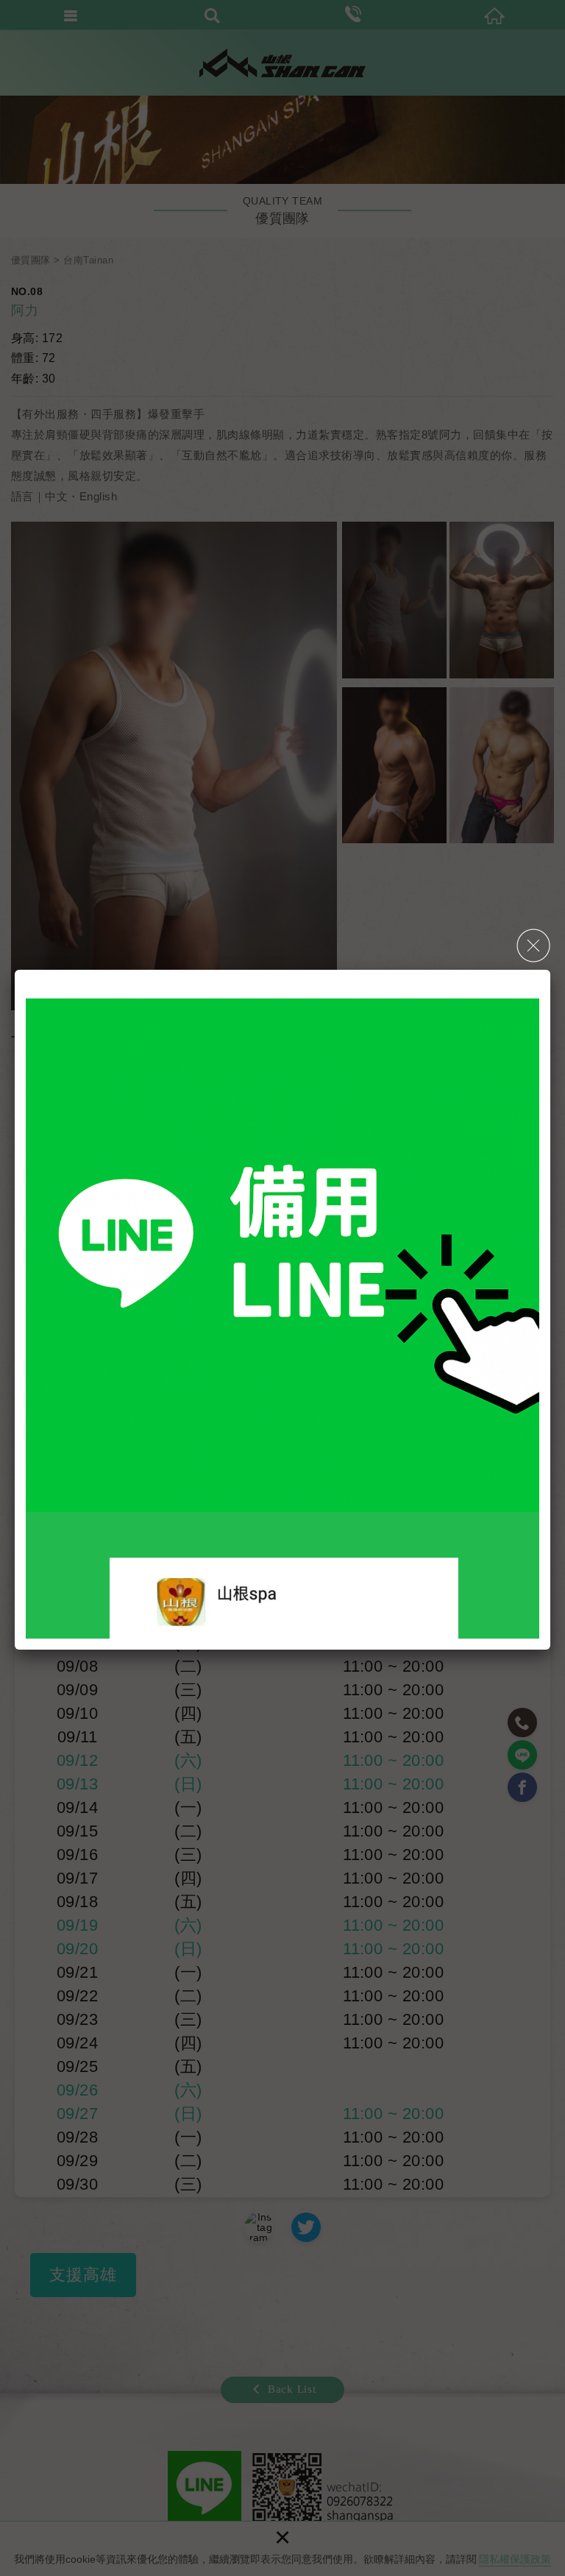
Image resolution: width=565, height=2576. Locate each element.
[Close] (533, 945)
